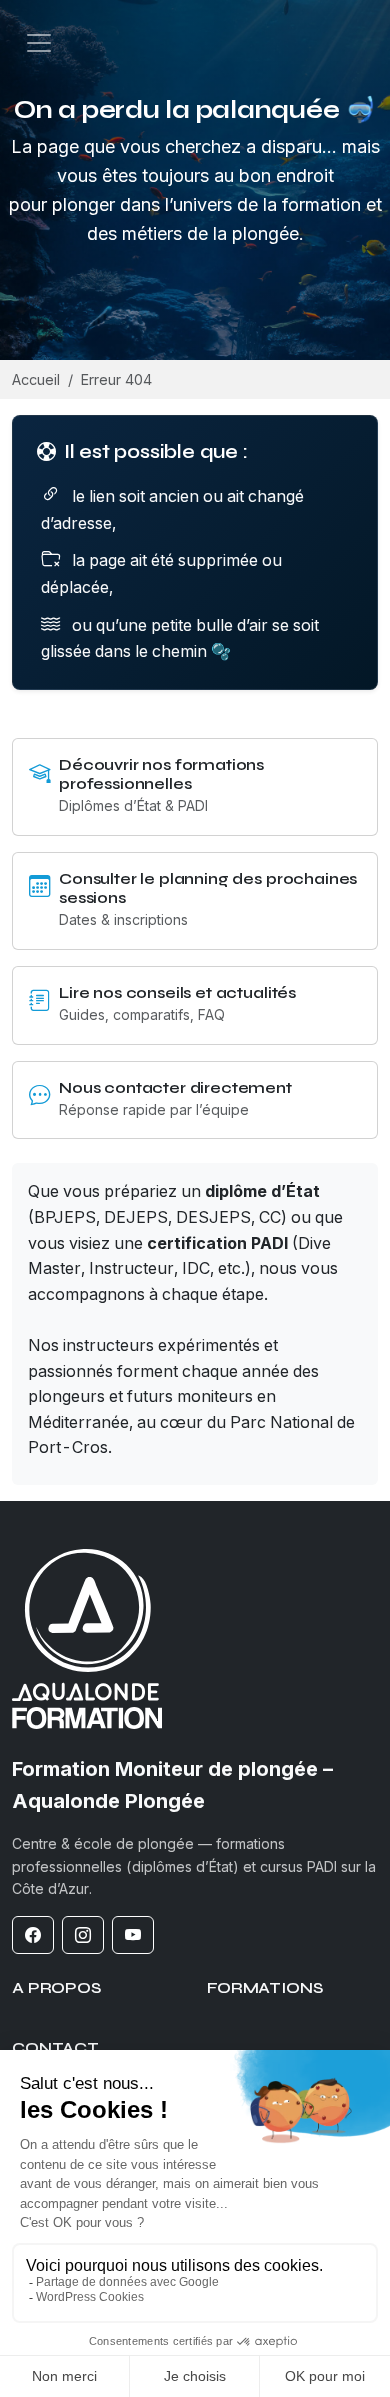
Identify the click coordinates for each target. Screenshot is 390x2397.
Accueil (36, 379)
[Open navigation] (39, 43)
